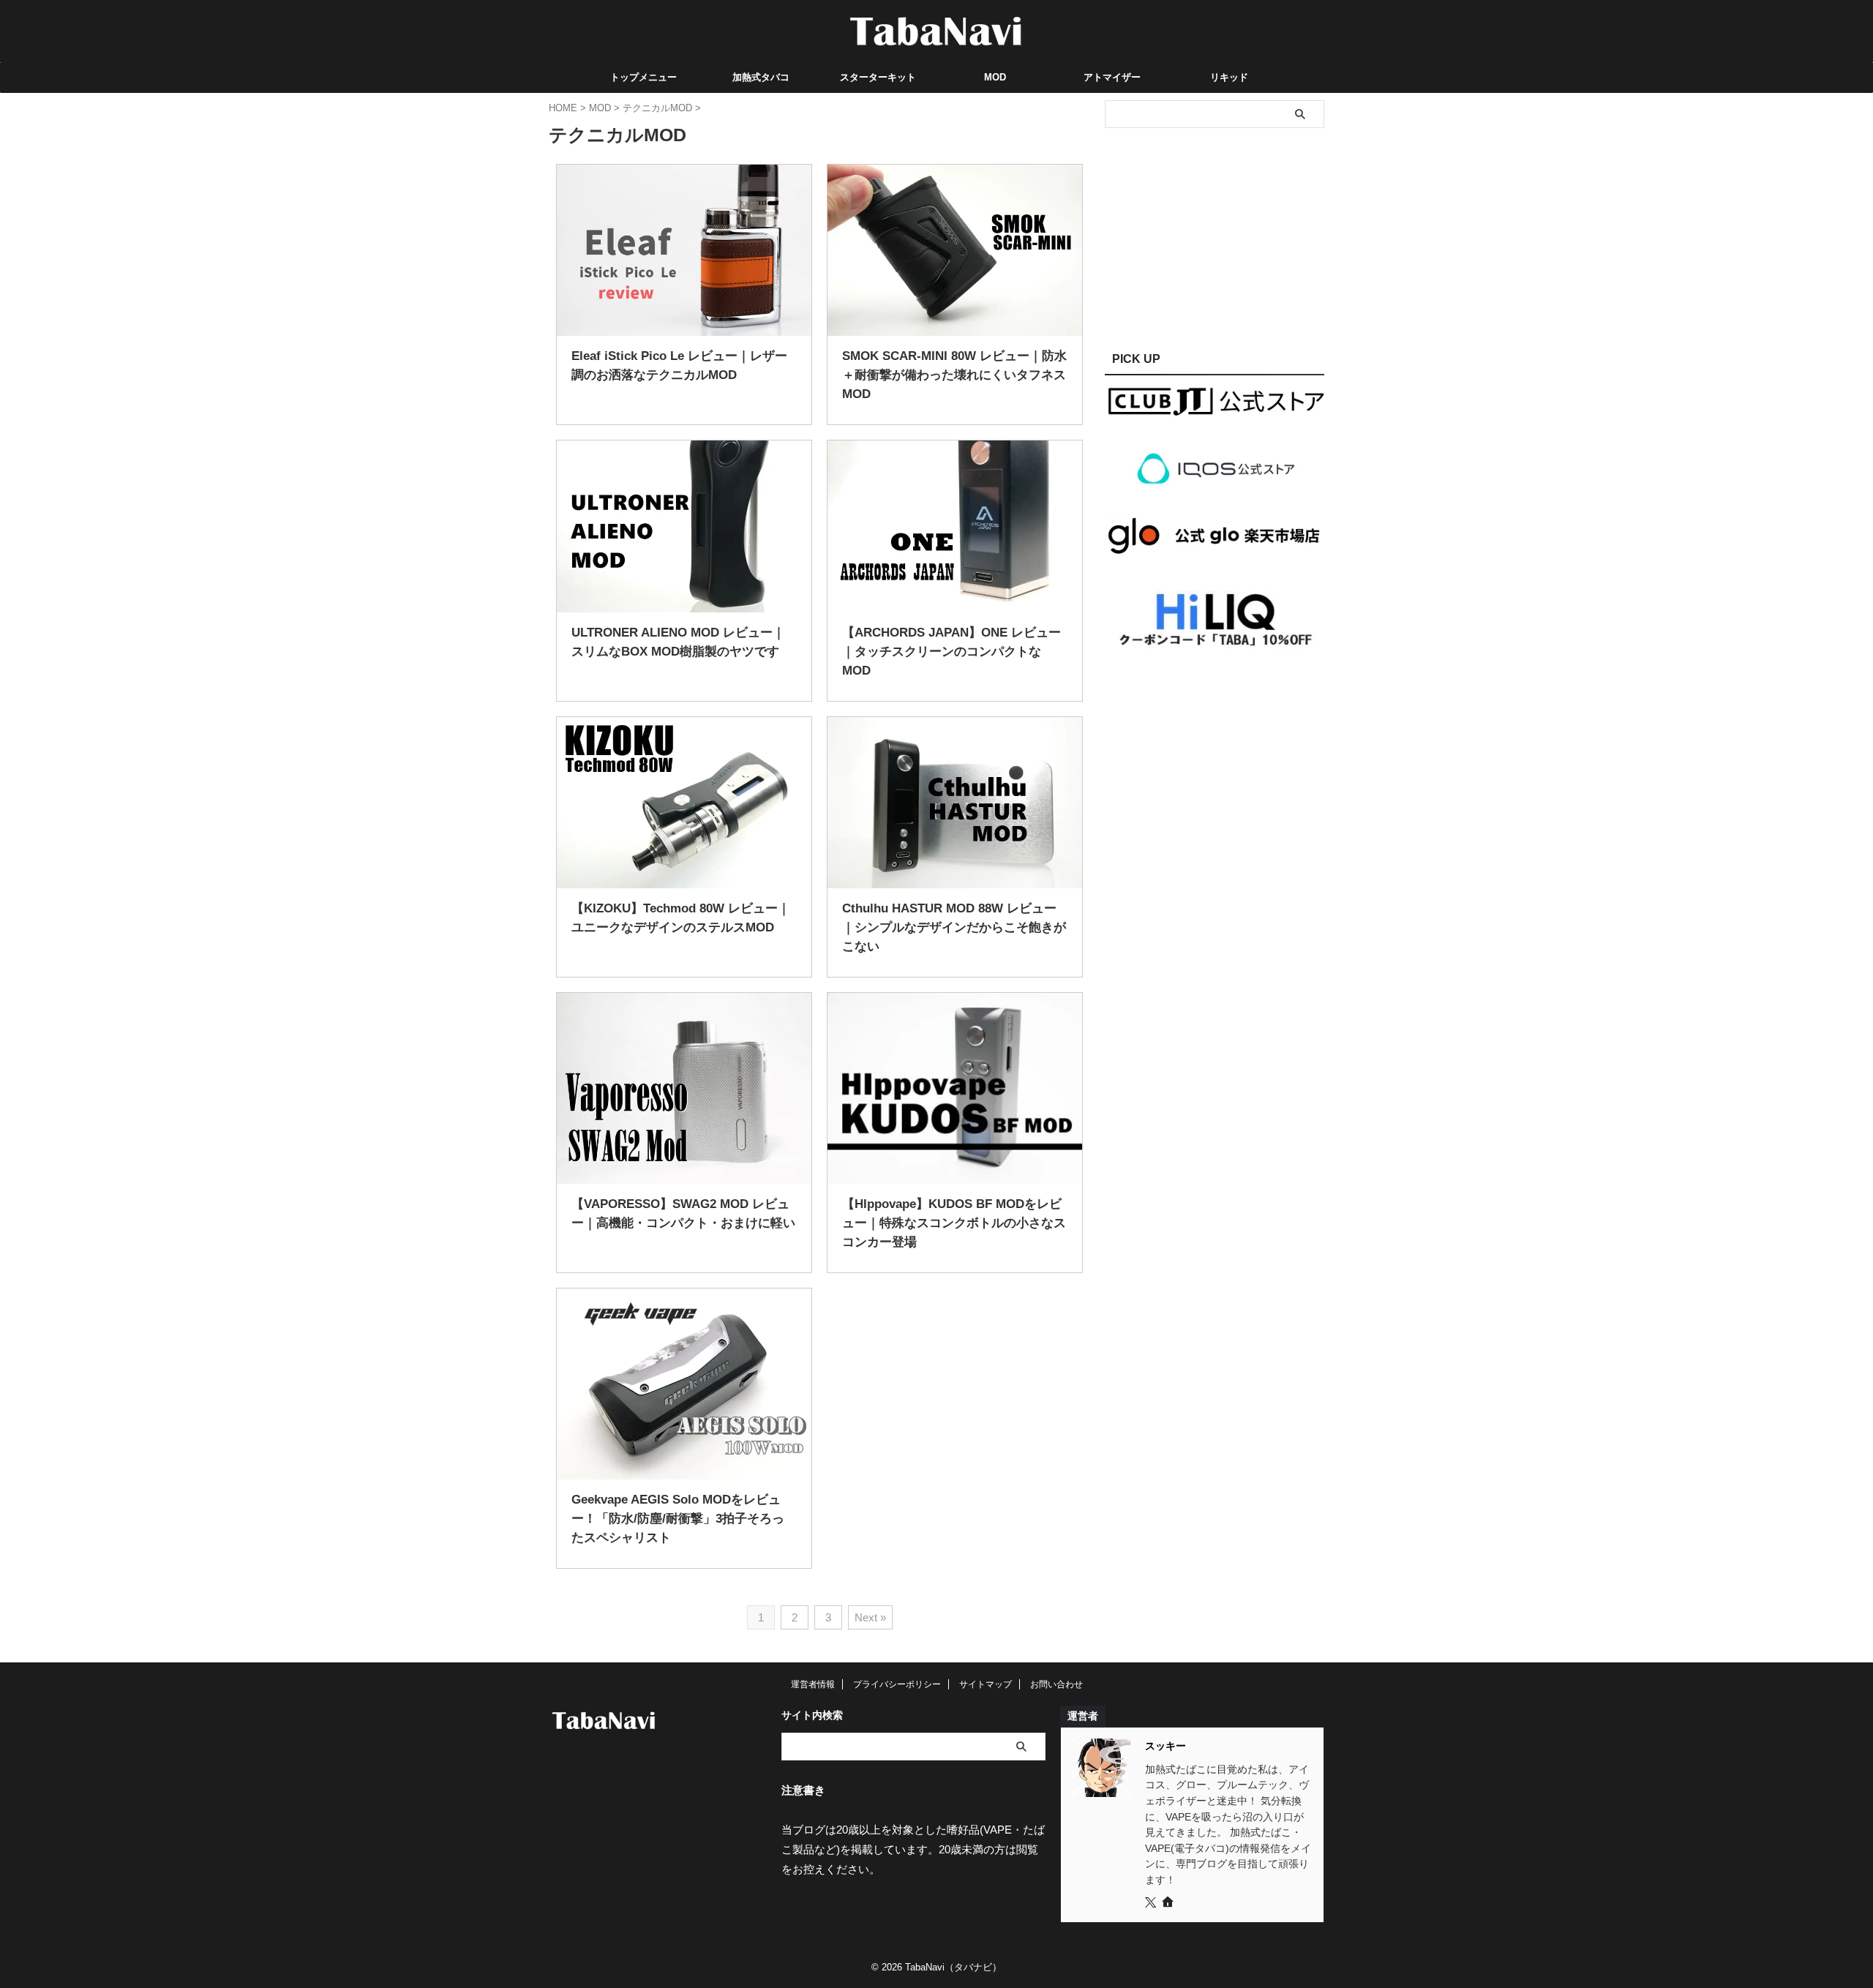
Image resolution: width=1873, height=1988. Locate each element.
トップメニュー (643, 77)
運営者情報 (813, 1684)
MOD (995, 77)
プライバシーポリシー (897, 1684)
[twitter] (1152, 1903)
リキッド (1229, 77)
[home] (1169, 1903)
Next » (870, 1617)
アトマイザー (1112, 77)
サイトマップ (986, 1684)
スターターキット (878, 77)
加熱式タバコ (761, 77)
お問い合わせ (1056, 1684)
